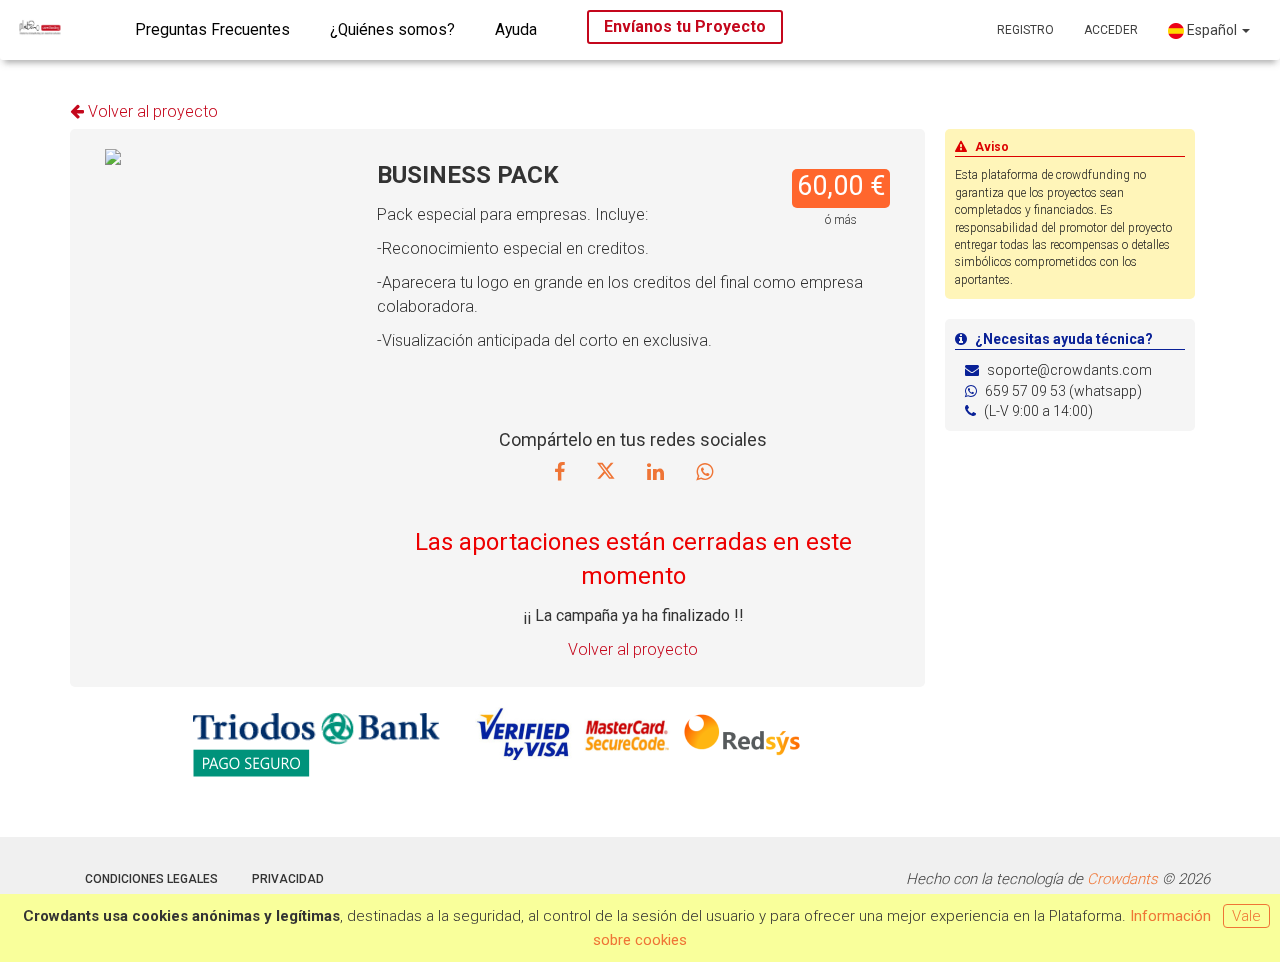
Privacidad (288, 879)
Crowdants (1122, 879)
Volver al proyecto (151, 111)
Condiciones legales (151, 879)
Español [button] (1212, 30)
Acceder (1111, 30)
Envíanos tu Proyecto (685, 26)
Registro (1025, 30)
